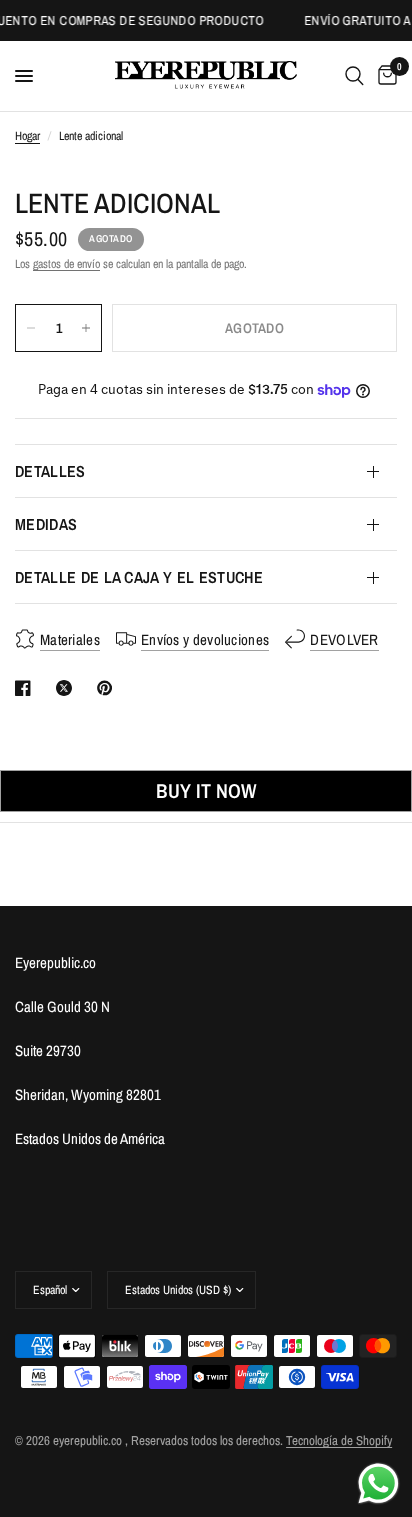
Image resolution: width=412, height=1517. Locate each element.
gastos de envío (66, 264)
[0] (384, 76)
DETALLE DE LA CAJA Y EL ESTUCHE (139, 577)
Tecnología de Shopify (339, 1440)
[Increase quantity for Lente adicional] (86, 328)
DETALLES (50, 471)
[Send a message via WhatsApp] (378, 1483)
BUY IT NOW (206, 790)
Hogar (27, 136)
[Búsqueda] (354, 76)
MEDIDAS (46, 524)
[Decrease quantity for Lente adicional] (31, 328)
